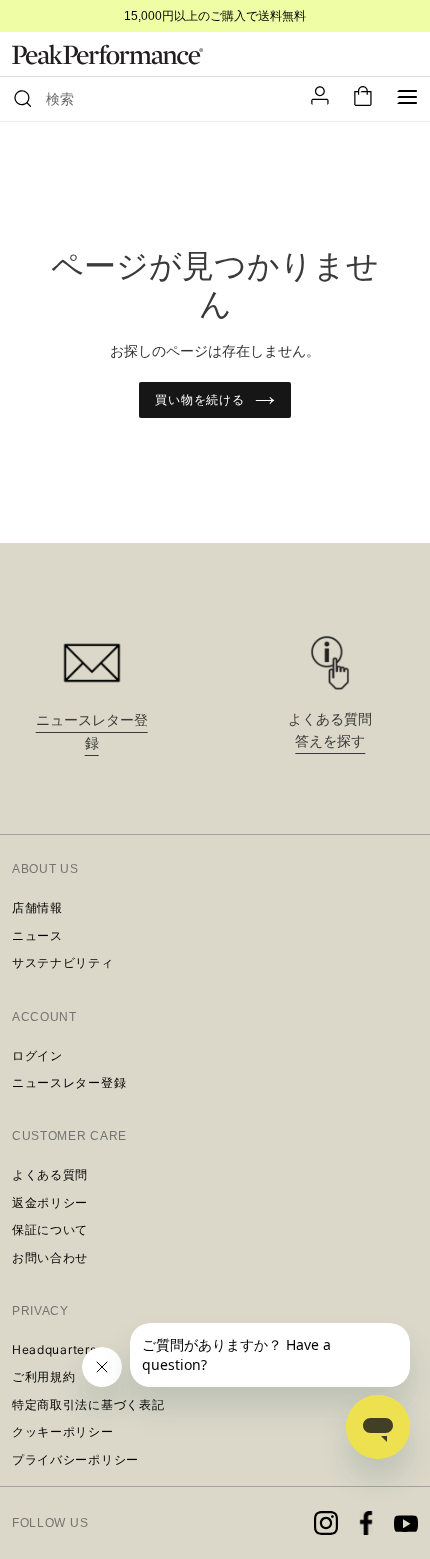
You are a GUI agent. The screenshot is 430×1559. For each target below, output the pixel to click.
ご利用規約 (44, 1376)
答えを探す (330, 741)
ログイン (37, 1055)
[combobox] (164, 99)
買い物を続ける (200, 400)
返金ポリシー (50, 1202)
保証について (50, 1229)
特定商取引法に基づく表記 (88, 1404)
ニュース (37, 935)
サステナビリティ (63, 962)
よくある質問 (50, 1174)
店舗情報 (37, 907)
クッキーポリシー (63, 1431)
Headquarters (54, 1349)
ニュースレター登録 (69, 1082)
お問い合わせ (50, 1257)
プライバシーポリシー (75, 1459)
